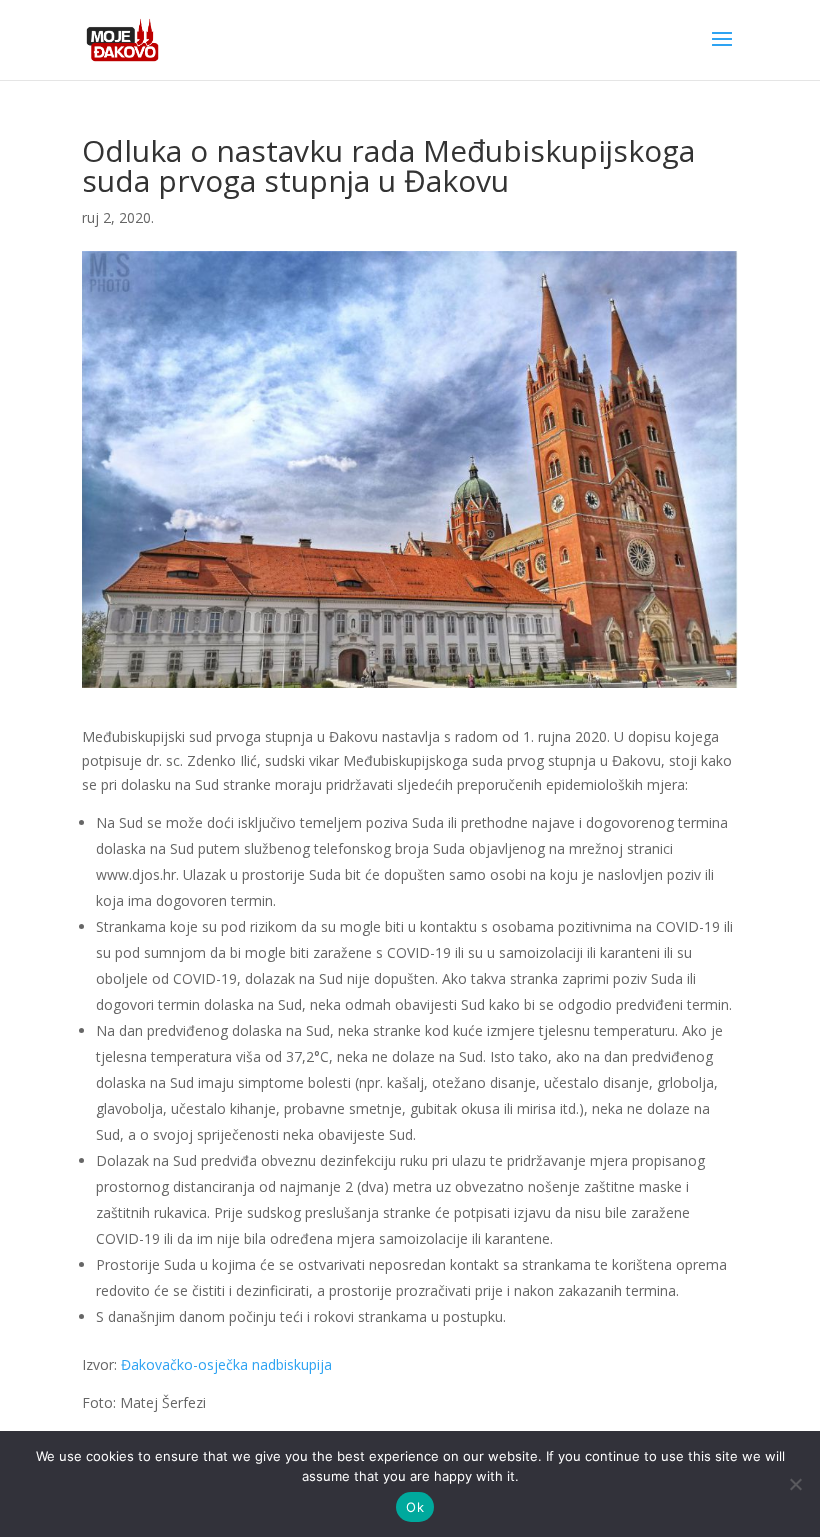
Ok (415, 1507)
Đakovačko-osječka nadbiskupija (226, 1364)
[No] (795, 1484)
